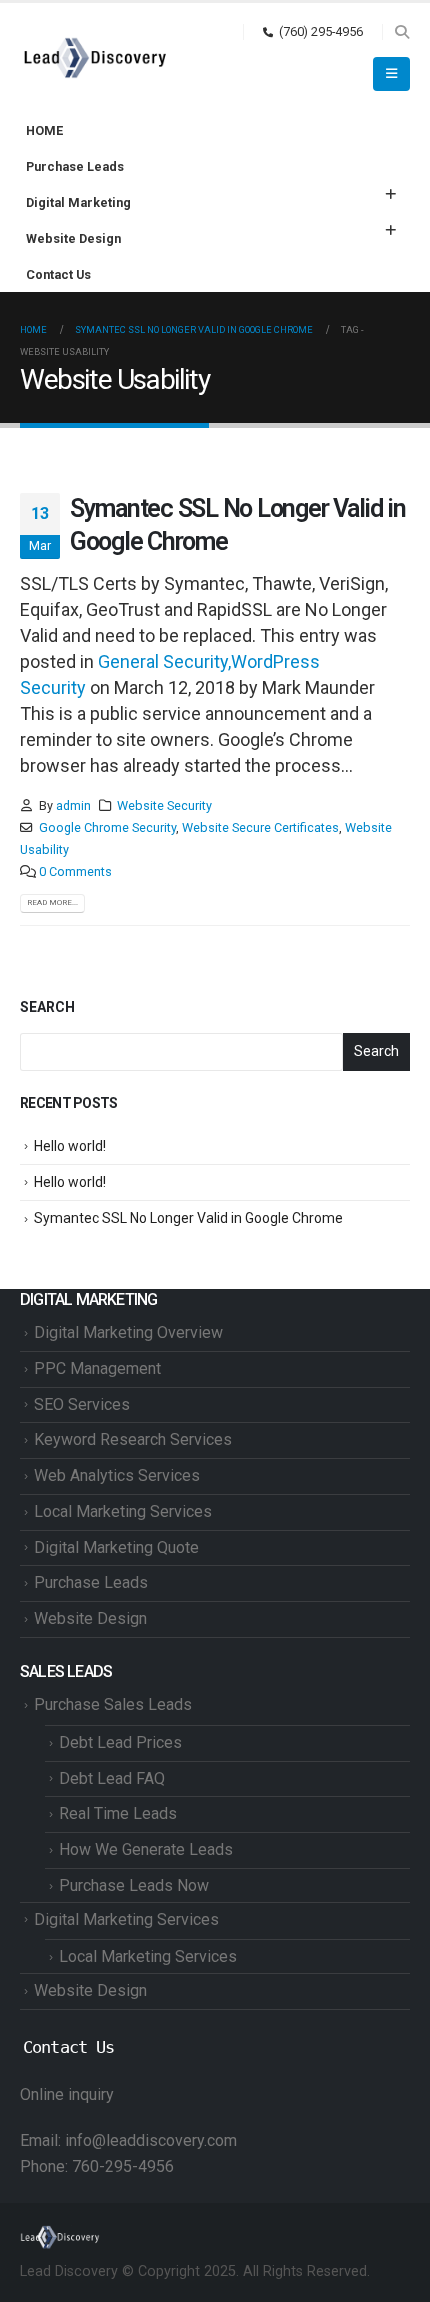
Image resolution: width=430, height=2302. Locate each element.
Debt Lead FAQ (112, 1778)
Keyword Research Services (133, 1439)
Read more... (52, 902)
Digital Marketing (78, 202)
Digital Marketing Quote (116, 1547)
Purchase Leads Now (134, 1885)
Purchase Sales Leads (113, 1704)
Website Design (73, 238)
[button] (401, 32)
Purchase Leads (75, 166)
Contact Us (58, 274)
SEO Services (82, 1404)
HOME (44, 130)
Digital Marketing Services (126, 1919)
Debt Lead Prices (120, 1742)
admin (73, 805)
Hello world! (70, 1146)
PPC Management (97, 1368)
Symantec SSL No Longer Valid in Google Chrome (188, 1218)
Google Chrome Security (107, 827)
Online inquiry (67, 2094)
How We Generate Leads (146, 1849)
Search (47, 1007)
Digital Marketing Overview (128, 1332)
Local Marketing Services (123, 1511)
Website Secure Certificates (260, 827)
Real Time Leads (118, 1813)
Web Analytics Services (117, 1475)
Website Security (164, 805)
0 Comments (75, 871)
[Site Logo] (95, 57)
